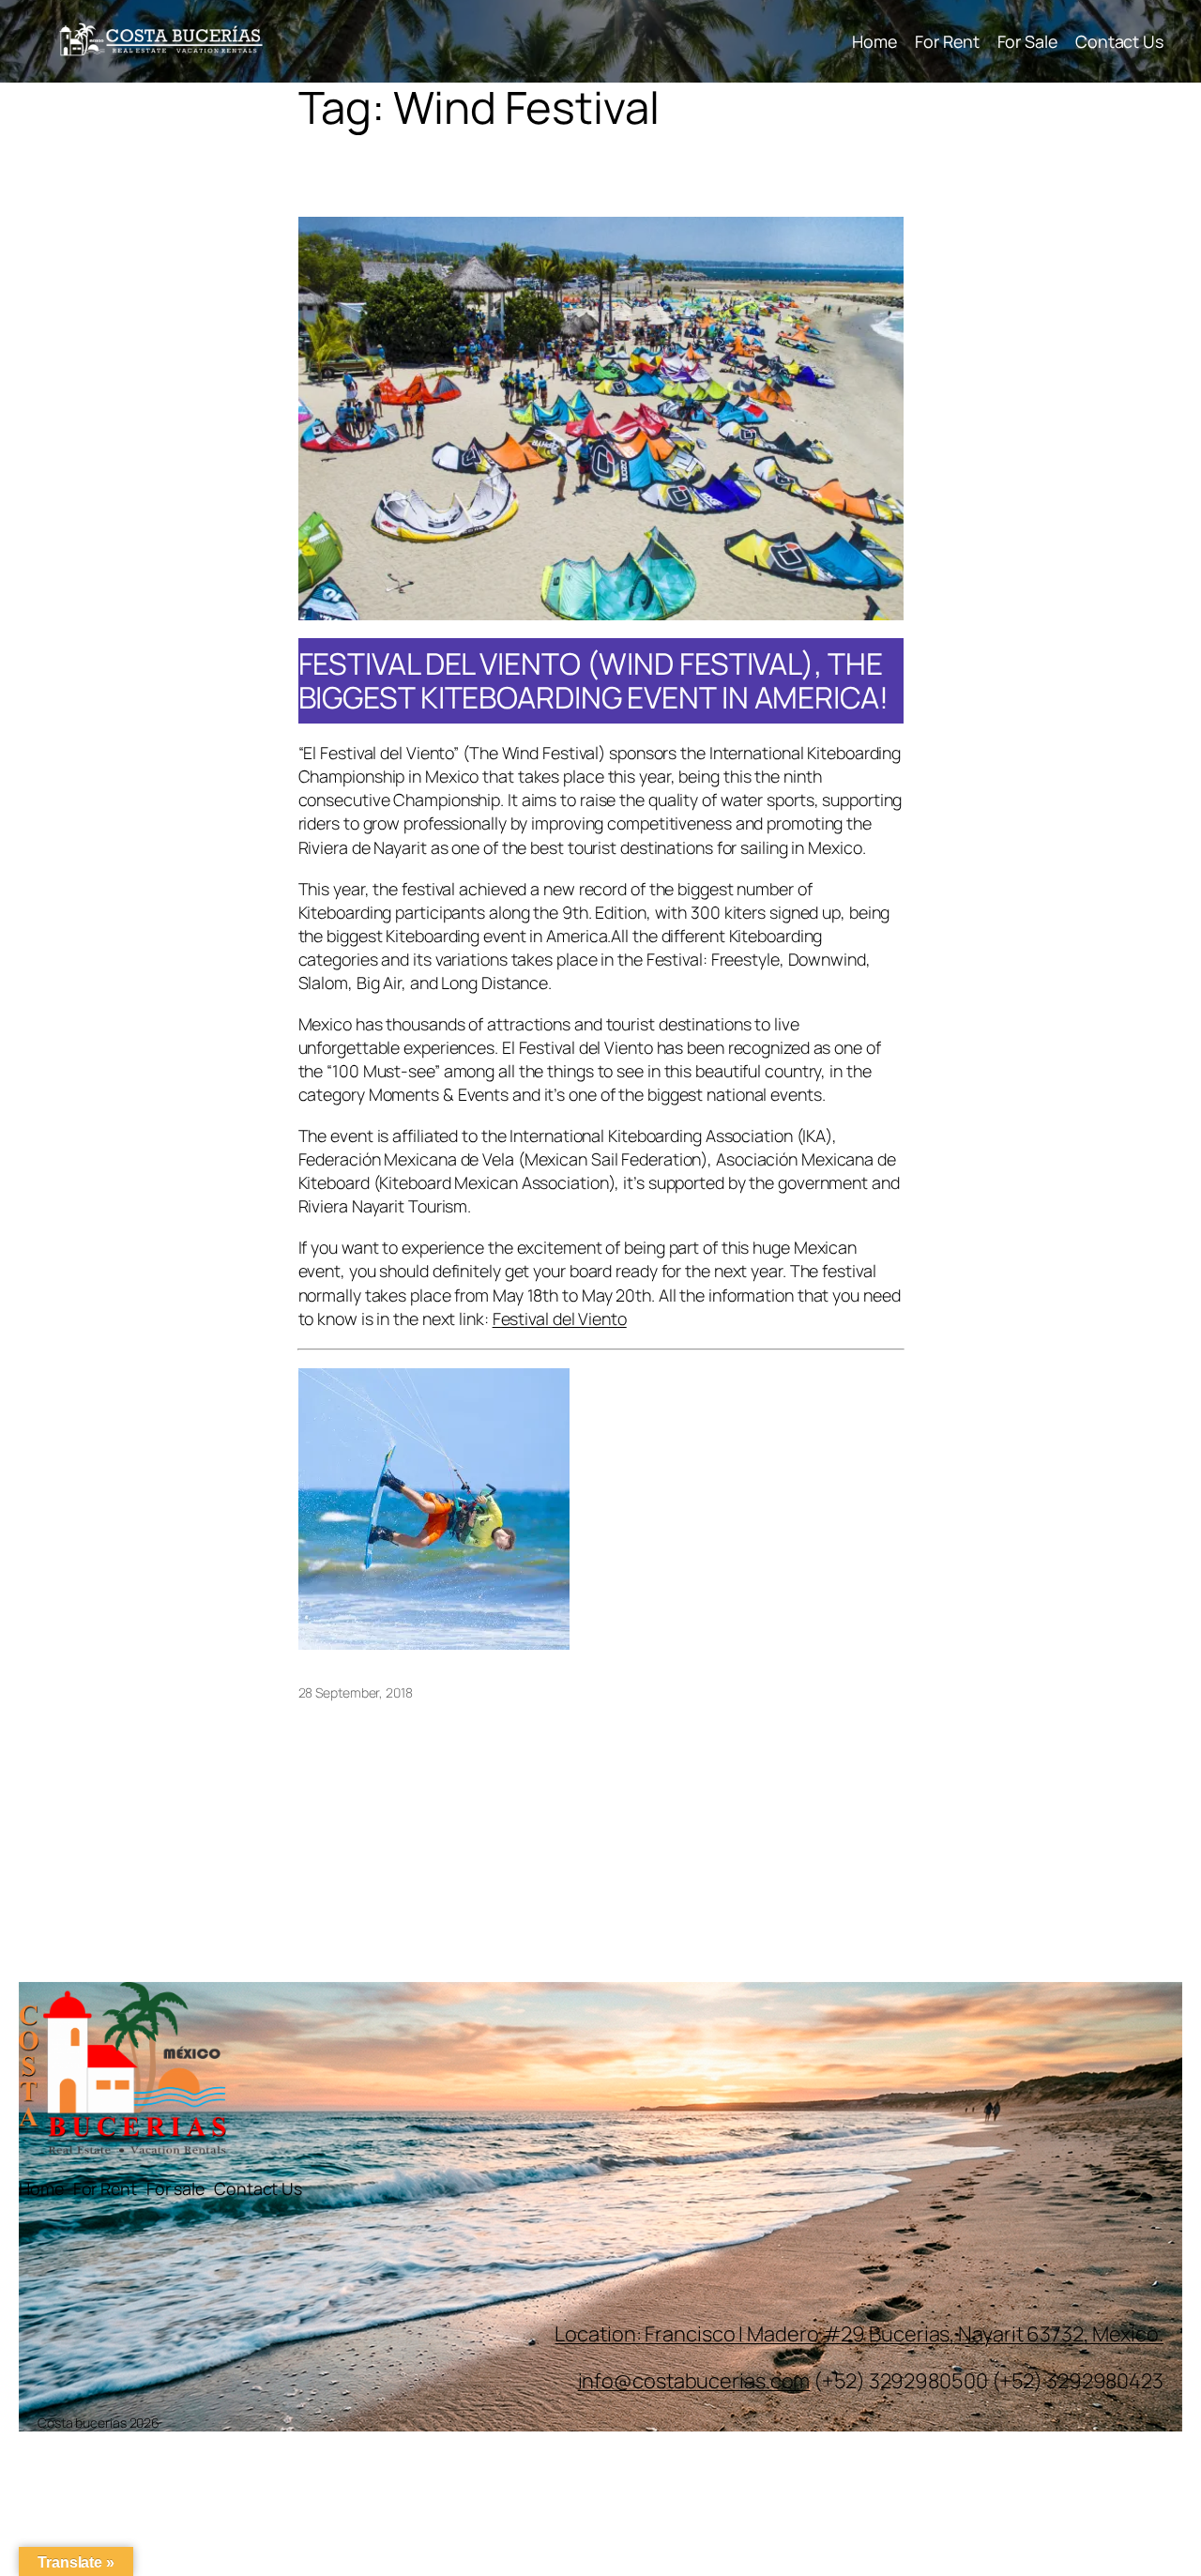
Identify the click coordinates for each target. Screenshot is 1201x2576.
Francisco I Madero (733, 2334)
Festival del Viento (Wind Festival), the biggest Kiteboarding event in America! (593, 681)
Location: (600, 2334)
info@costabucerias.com (694, 2381)
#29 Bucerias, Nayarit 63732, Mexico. (993, 2334)
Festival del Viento (560, 1318)
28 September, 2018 (356, 1692)
